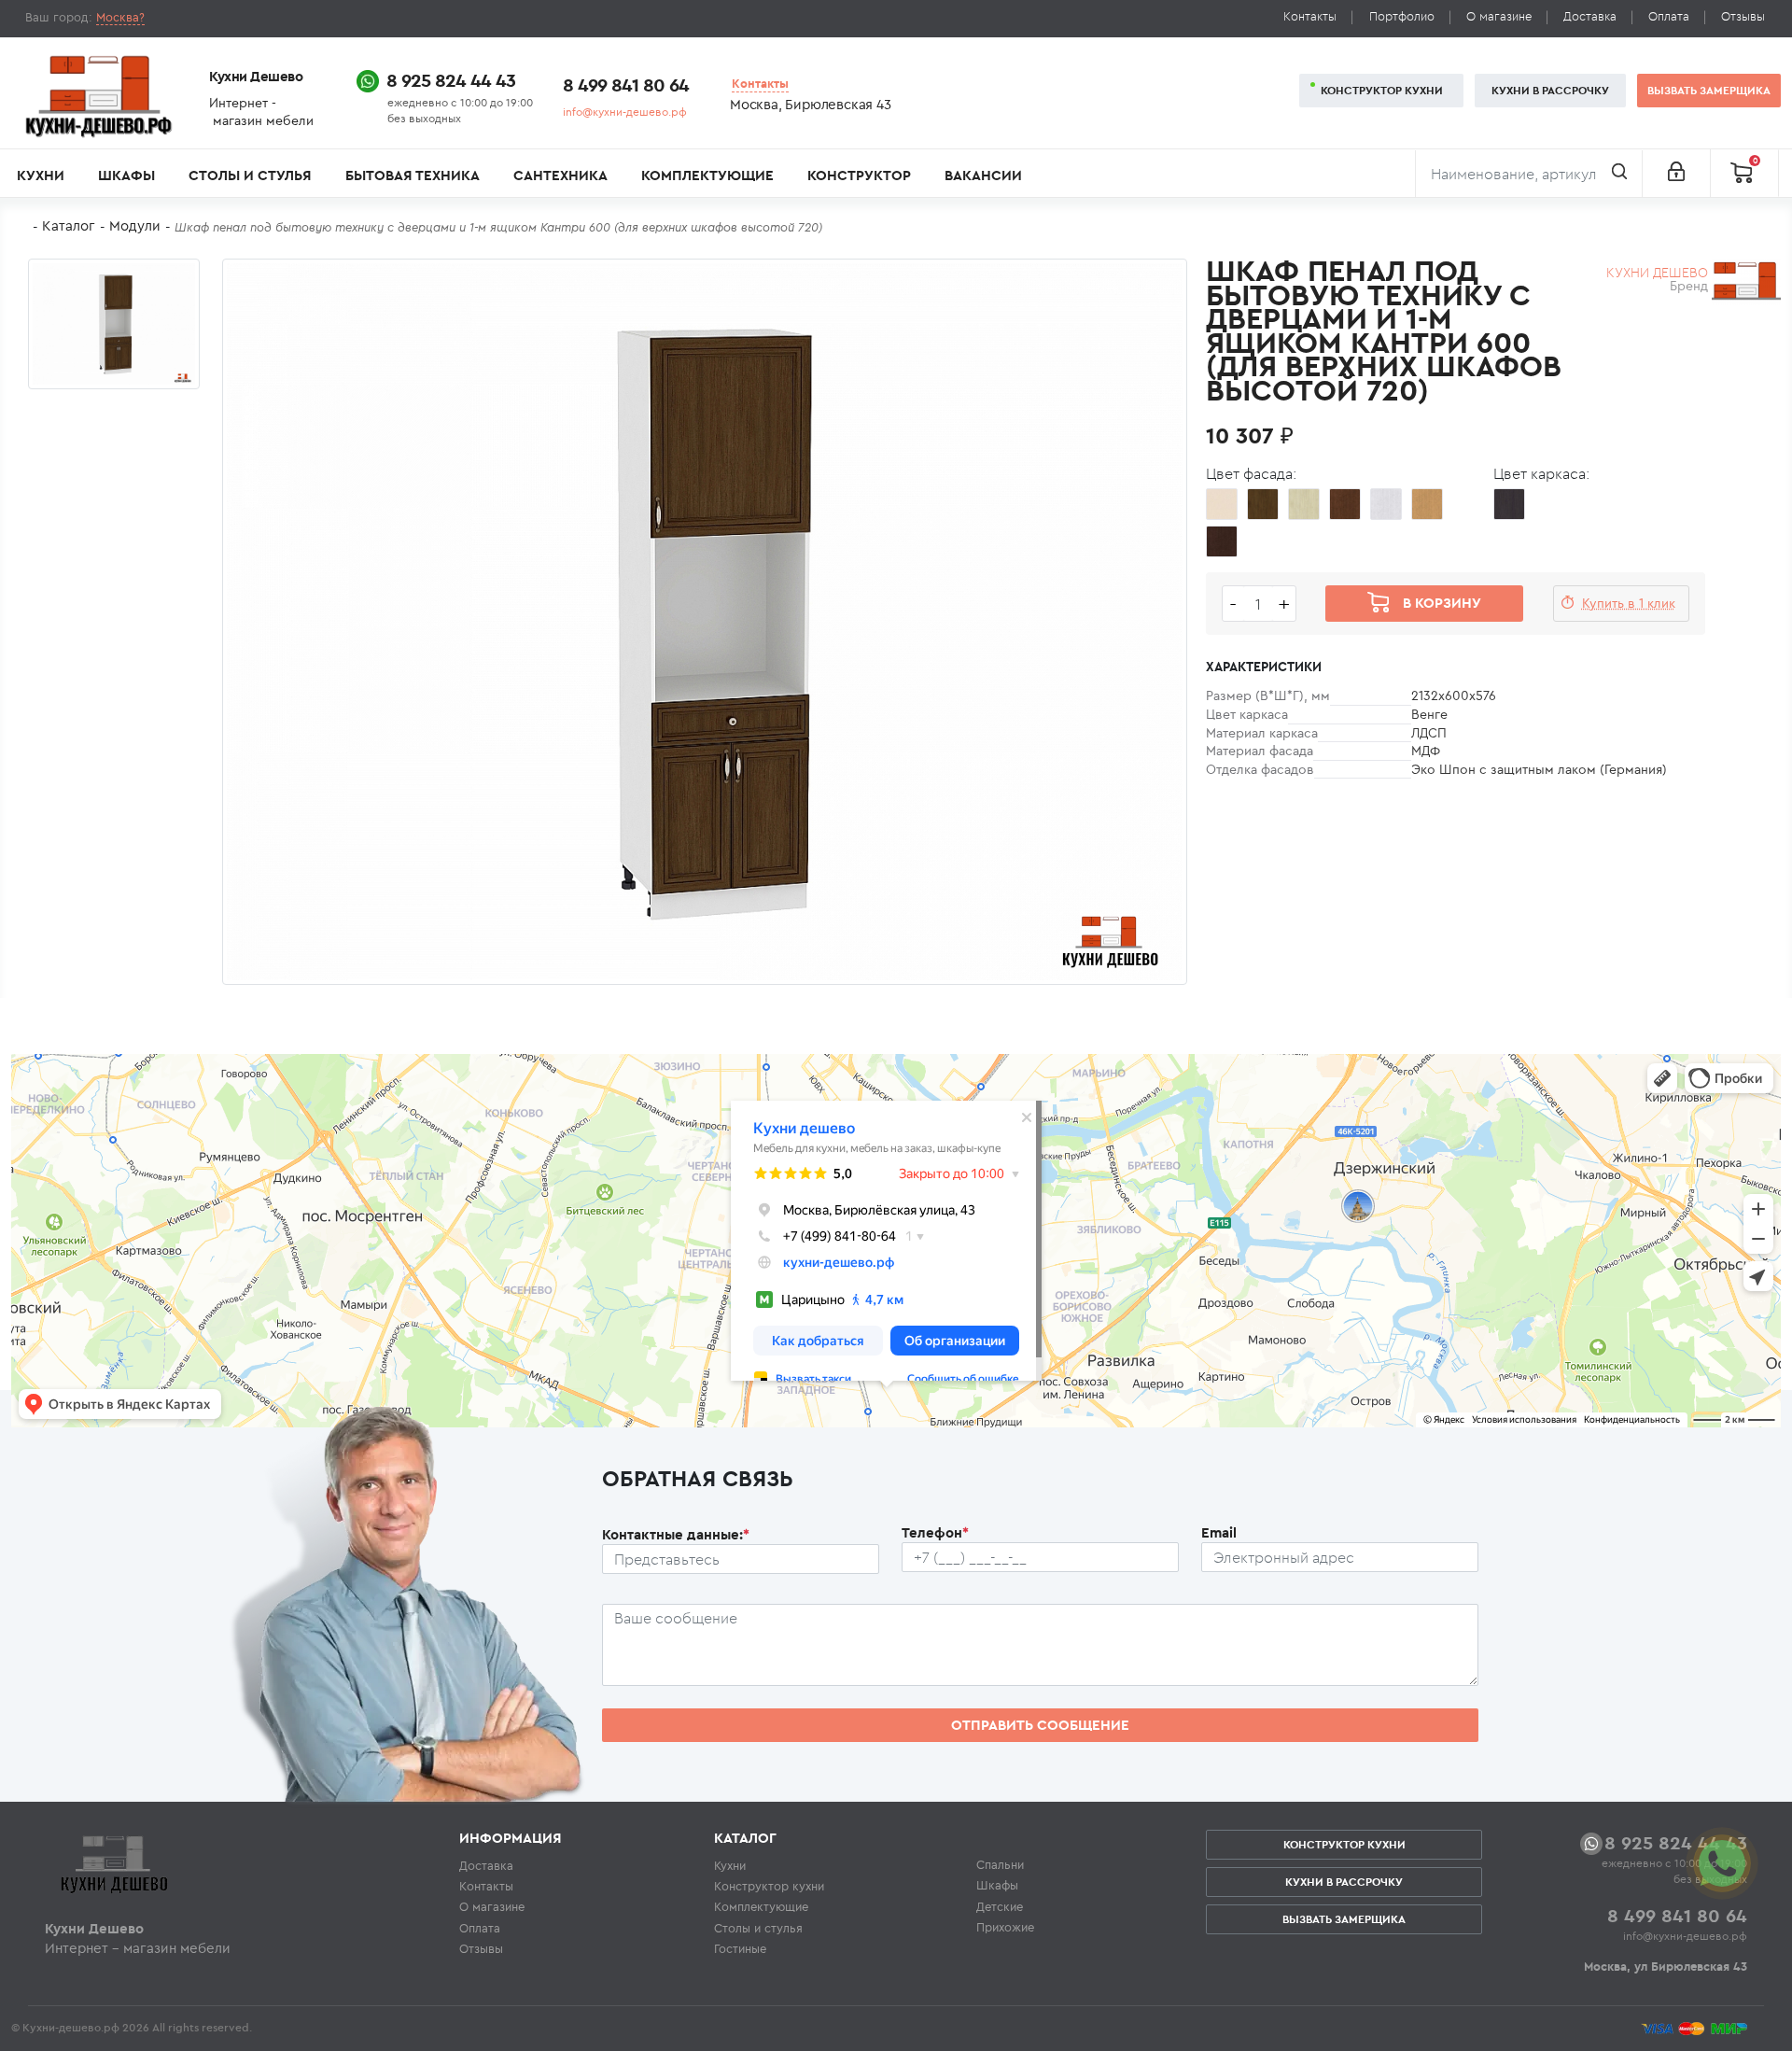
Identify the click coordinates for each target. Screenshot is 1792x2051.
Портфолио (1402, 16)
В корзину (1442, 603)
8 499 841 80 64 (626, 84)
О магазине (1499, 16)
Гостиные (740, 1948)
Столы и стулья (250, 175)
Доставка (1590, 16)
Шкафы (126, 175)
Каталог (69, 225)
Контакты (1310, 16)
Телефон (935, 1532)
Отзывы (1743, 16)
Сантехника (560, 175)
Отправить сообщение (1040, 1725)
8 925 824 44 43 (451, 80)
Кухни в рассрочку (1550, 90)
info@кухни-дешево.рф (625, 112)
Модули (135, 225)
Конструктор (859, 175)
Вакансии (983, 175)
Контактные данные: (676, 1534)
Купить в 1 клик (1629, 603)
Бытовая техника (413, 175)
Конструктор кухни (1382, 90)
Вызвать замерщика (1709, 90)
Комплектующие (707, 175)
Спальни (1000, 1864)
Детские (1000, 1906)
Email (1219, 1532)
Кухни (41, 175)
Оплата (1669, 16)
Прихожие (1005, 1927)
